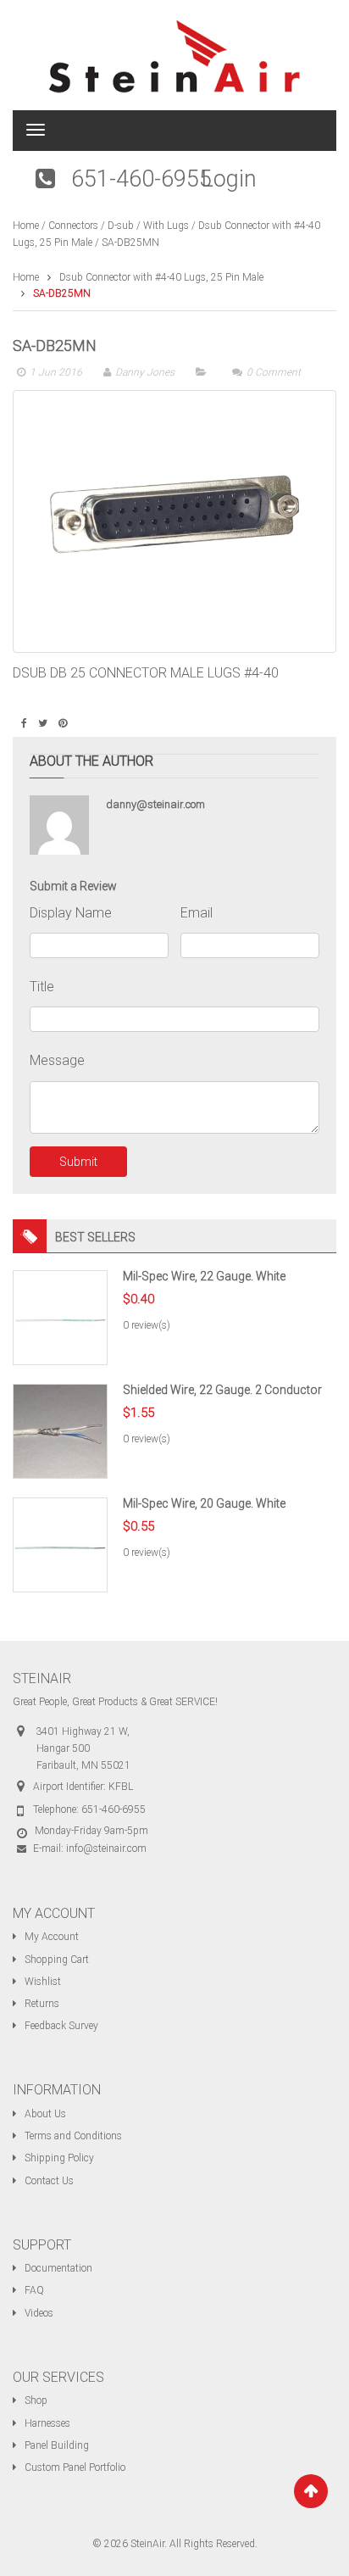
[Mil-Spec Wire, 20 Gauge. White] (60, 1544)
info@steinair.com (106, 1848)
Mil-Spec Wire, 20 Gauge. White (204, 1503)
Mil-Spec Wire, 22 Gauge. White (204, 1276)
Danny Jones (145, 372)
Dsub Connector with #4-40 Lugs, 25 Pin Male (161, 277)
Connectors (73, 226)
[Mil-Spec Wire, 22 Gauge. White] (60, 1317)
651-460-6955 (141, 179)
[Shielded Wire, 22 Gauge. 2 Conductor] (60, 1430)
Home (26, 226)
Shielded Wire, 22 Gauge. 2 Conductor (222, 1390)
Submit (78, 1162)
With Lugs (166, 226)
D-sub (121, 226)
